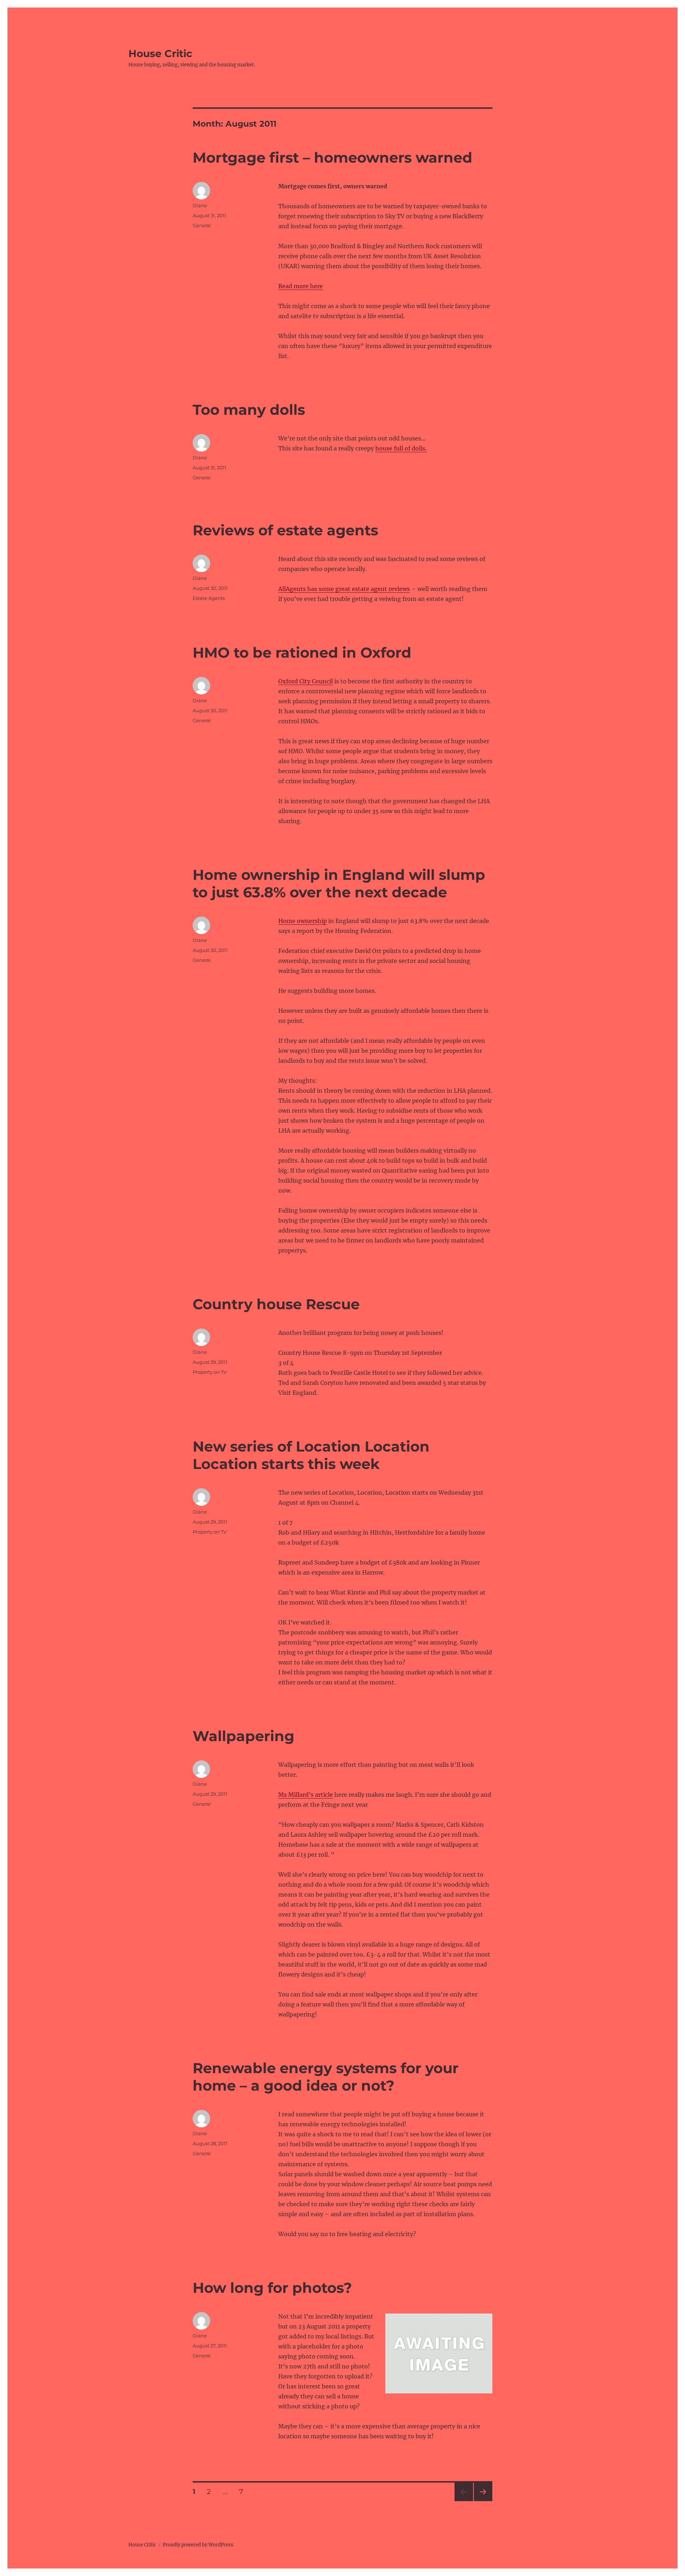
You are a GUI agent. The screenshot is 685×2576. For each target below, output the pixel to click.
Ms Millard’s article (306, 1795)
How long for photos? (272, 2288)
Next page (483, 2501)
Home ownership (303, 921)
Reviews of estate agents (285, 530)
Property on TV (210, 1372)
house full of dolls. (401, 448)
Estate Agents (209, 598)
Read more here (301, 286)
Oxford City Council (306, 681)
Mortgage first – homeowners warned (333, 157)
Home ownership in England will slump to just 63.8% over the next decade (339, 883)
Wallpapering (243, 1736)
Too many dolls (249, 410)
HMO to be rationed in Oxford (302, 652)
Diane (200, 205)
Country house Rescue (276, 1304)
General (202, 225)
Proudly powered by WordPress (198, 2545)
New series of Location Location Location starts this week (311, 1455)
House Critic (160, 53)
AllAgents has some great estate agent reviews (344, 589)
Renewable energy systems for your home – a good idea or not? (326, 2077)
